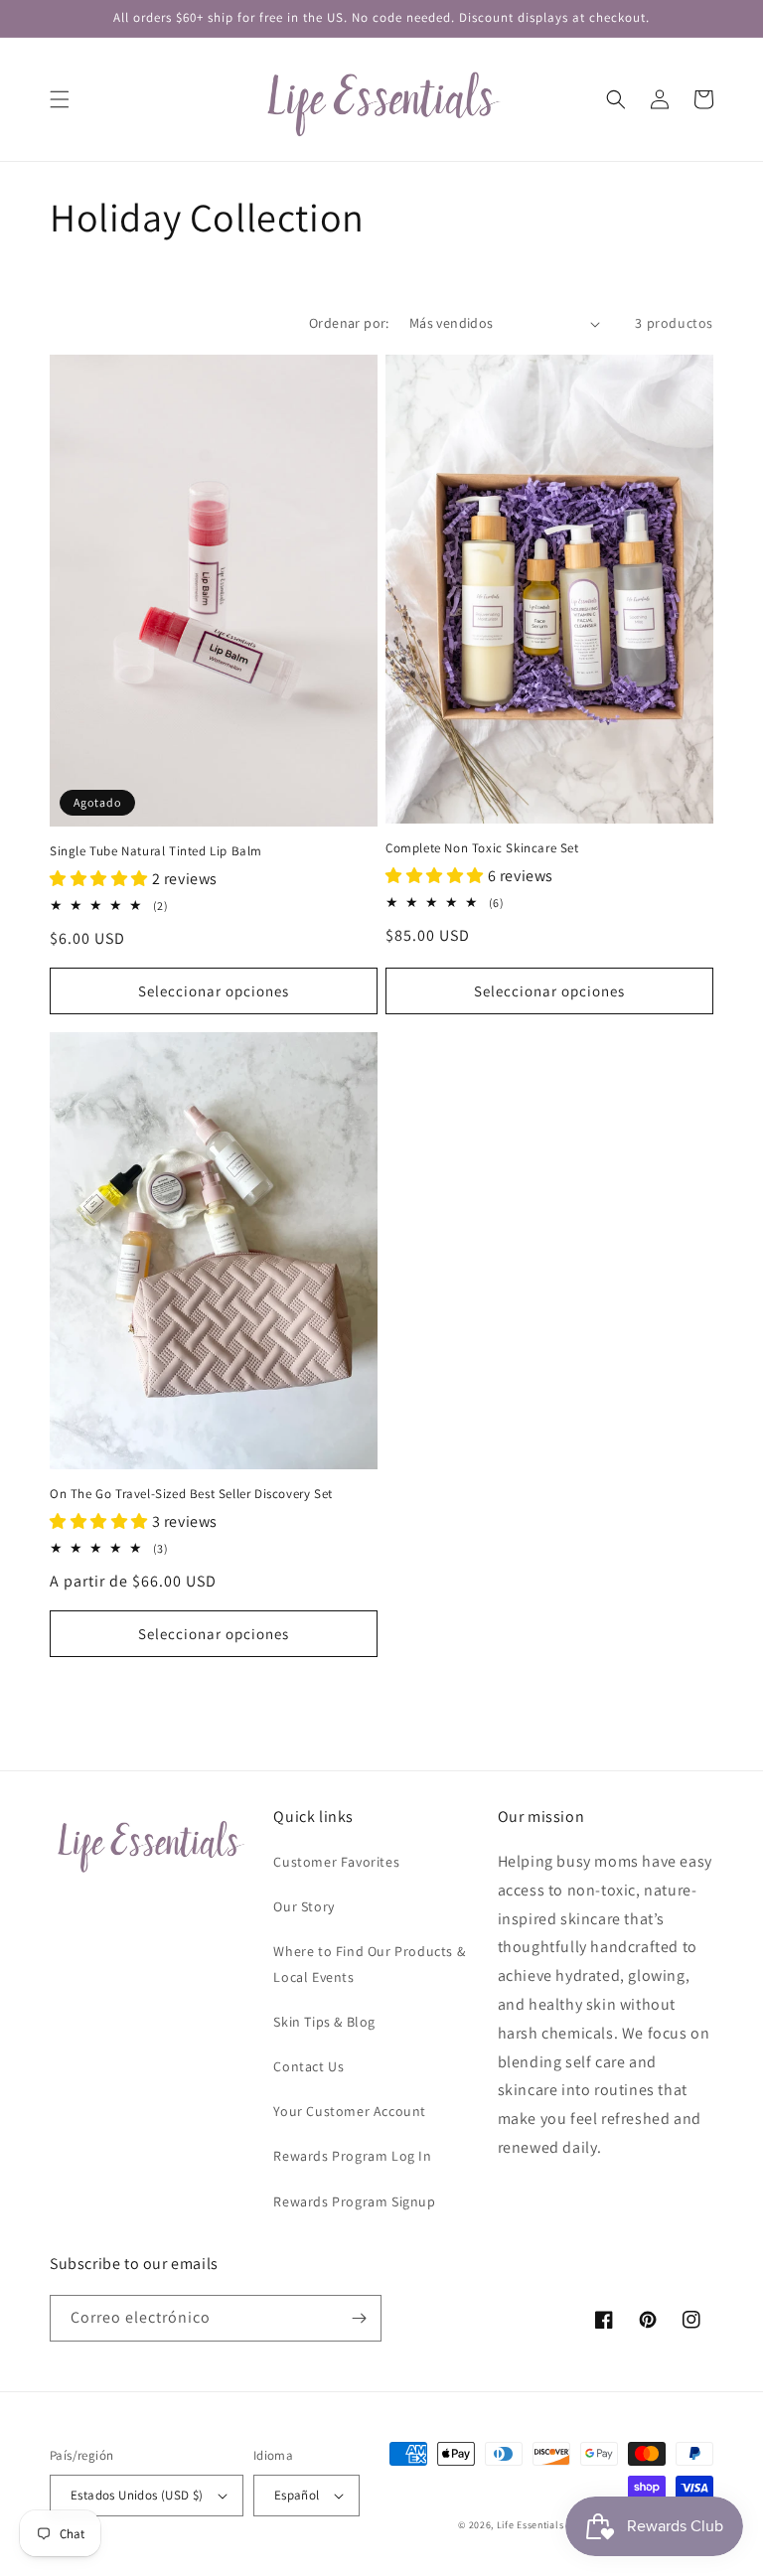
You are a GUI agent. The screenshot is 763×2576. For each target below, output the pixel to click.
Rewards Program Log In (352, 2156)
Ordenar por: (349, 323)
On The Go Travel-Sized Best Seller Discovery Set (191, 1494)
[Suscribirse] (359, 2318)
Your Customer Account (350, 2111)
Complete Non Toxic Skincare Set (482, 848)
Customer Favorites (336, 1862)
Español (297, 2495)
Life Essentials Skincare (552, 2525)
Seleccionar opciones (214, 991)
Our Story (304, 1906)
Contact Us (308, 2066)
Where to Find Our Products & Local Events (369, 1964)
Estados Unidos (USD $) (137, 2495)
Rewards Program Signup (354, 2201)
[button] (60, 99)
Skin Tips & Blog (324, 2022)
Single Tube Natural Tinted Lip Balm (156, 851)
